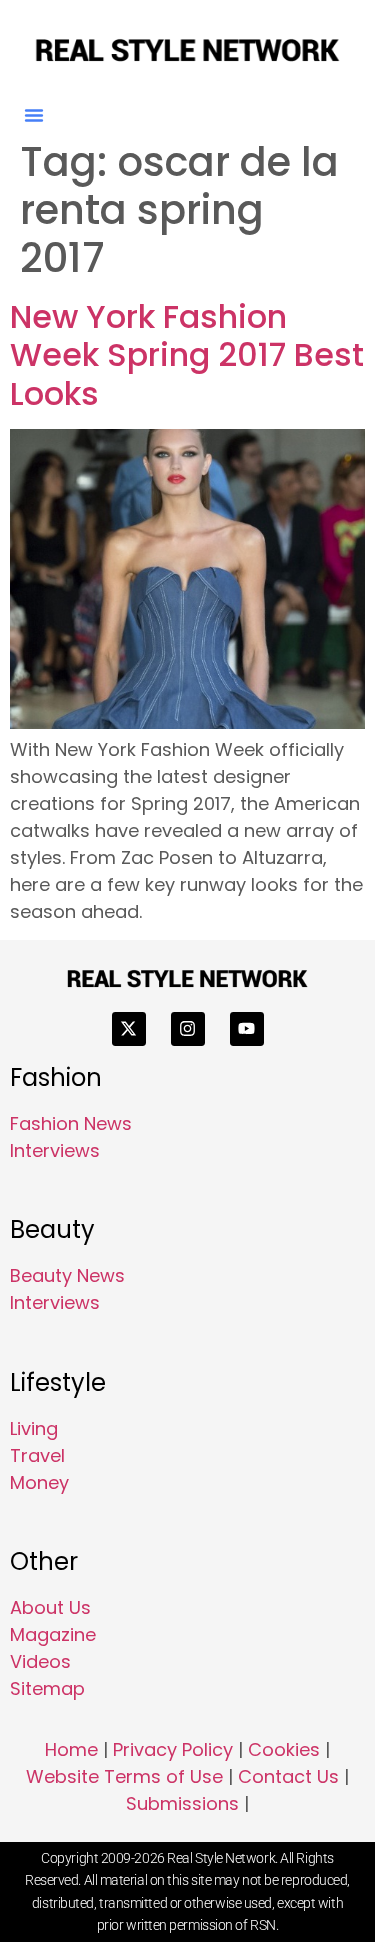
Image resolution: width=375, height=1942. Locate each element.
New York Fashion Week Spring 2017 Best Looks (187, 355)
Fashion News (71, 1123)
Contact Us (288, 1776)
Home (71, 1749)
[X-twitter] (129, 1029)
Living (34, 1428)
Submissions (182, 1803)
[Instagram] (188, 1029)
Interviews (55, 1150)
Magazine (53, 1634)
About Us (50, 1607)
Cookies (284, 1749)
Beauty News (67, 1275)
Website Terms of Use (124, 1776)
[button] (34, 115)
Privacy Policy (173, 1749)
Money (39, 1482)
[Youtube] (247, 1029)
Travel (37, 1455)
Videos (40, 1661)
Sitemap (47, 1688)
